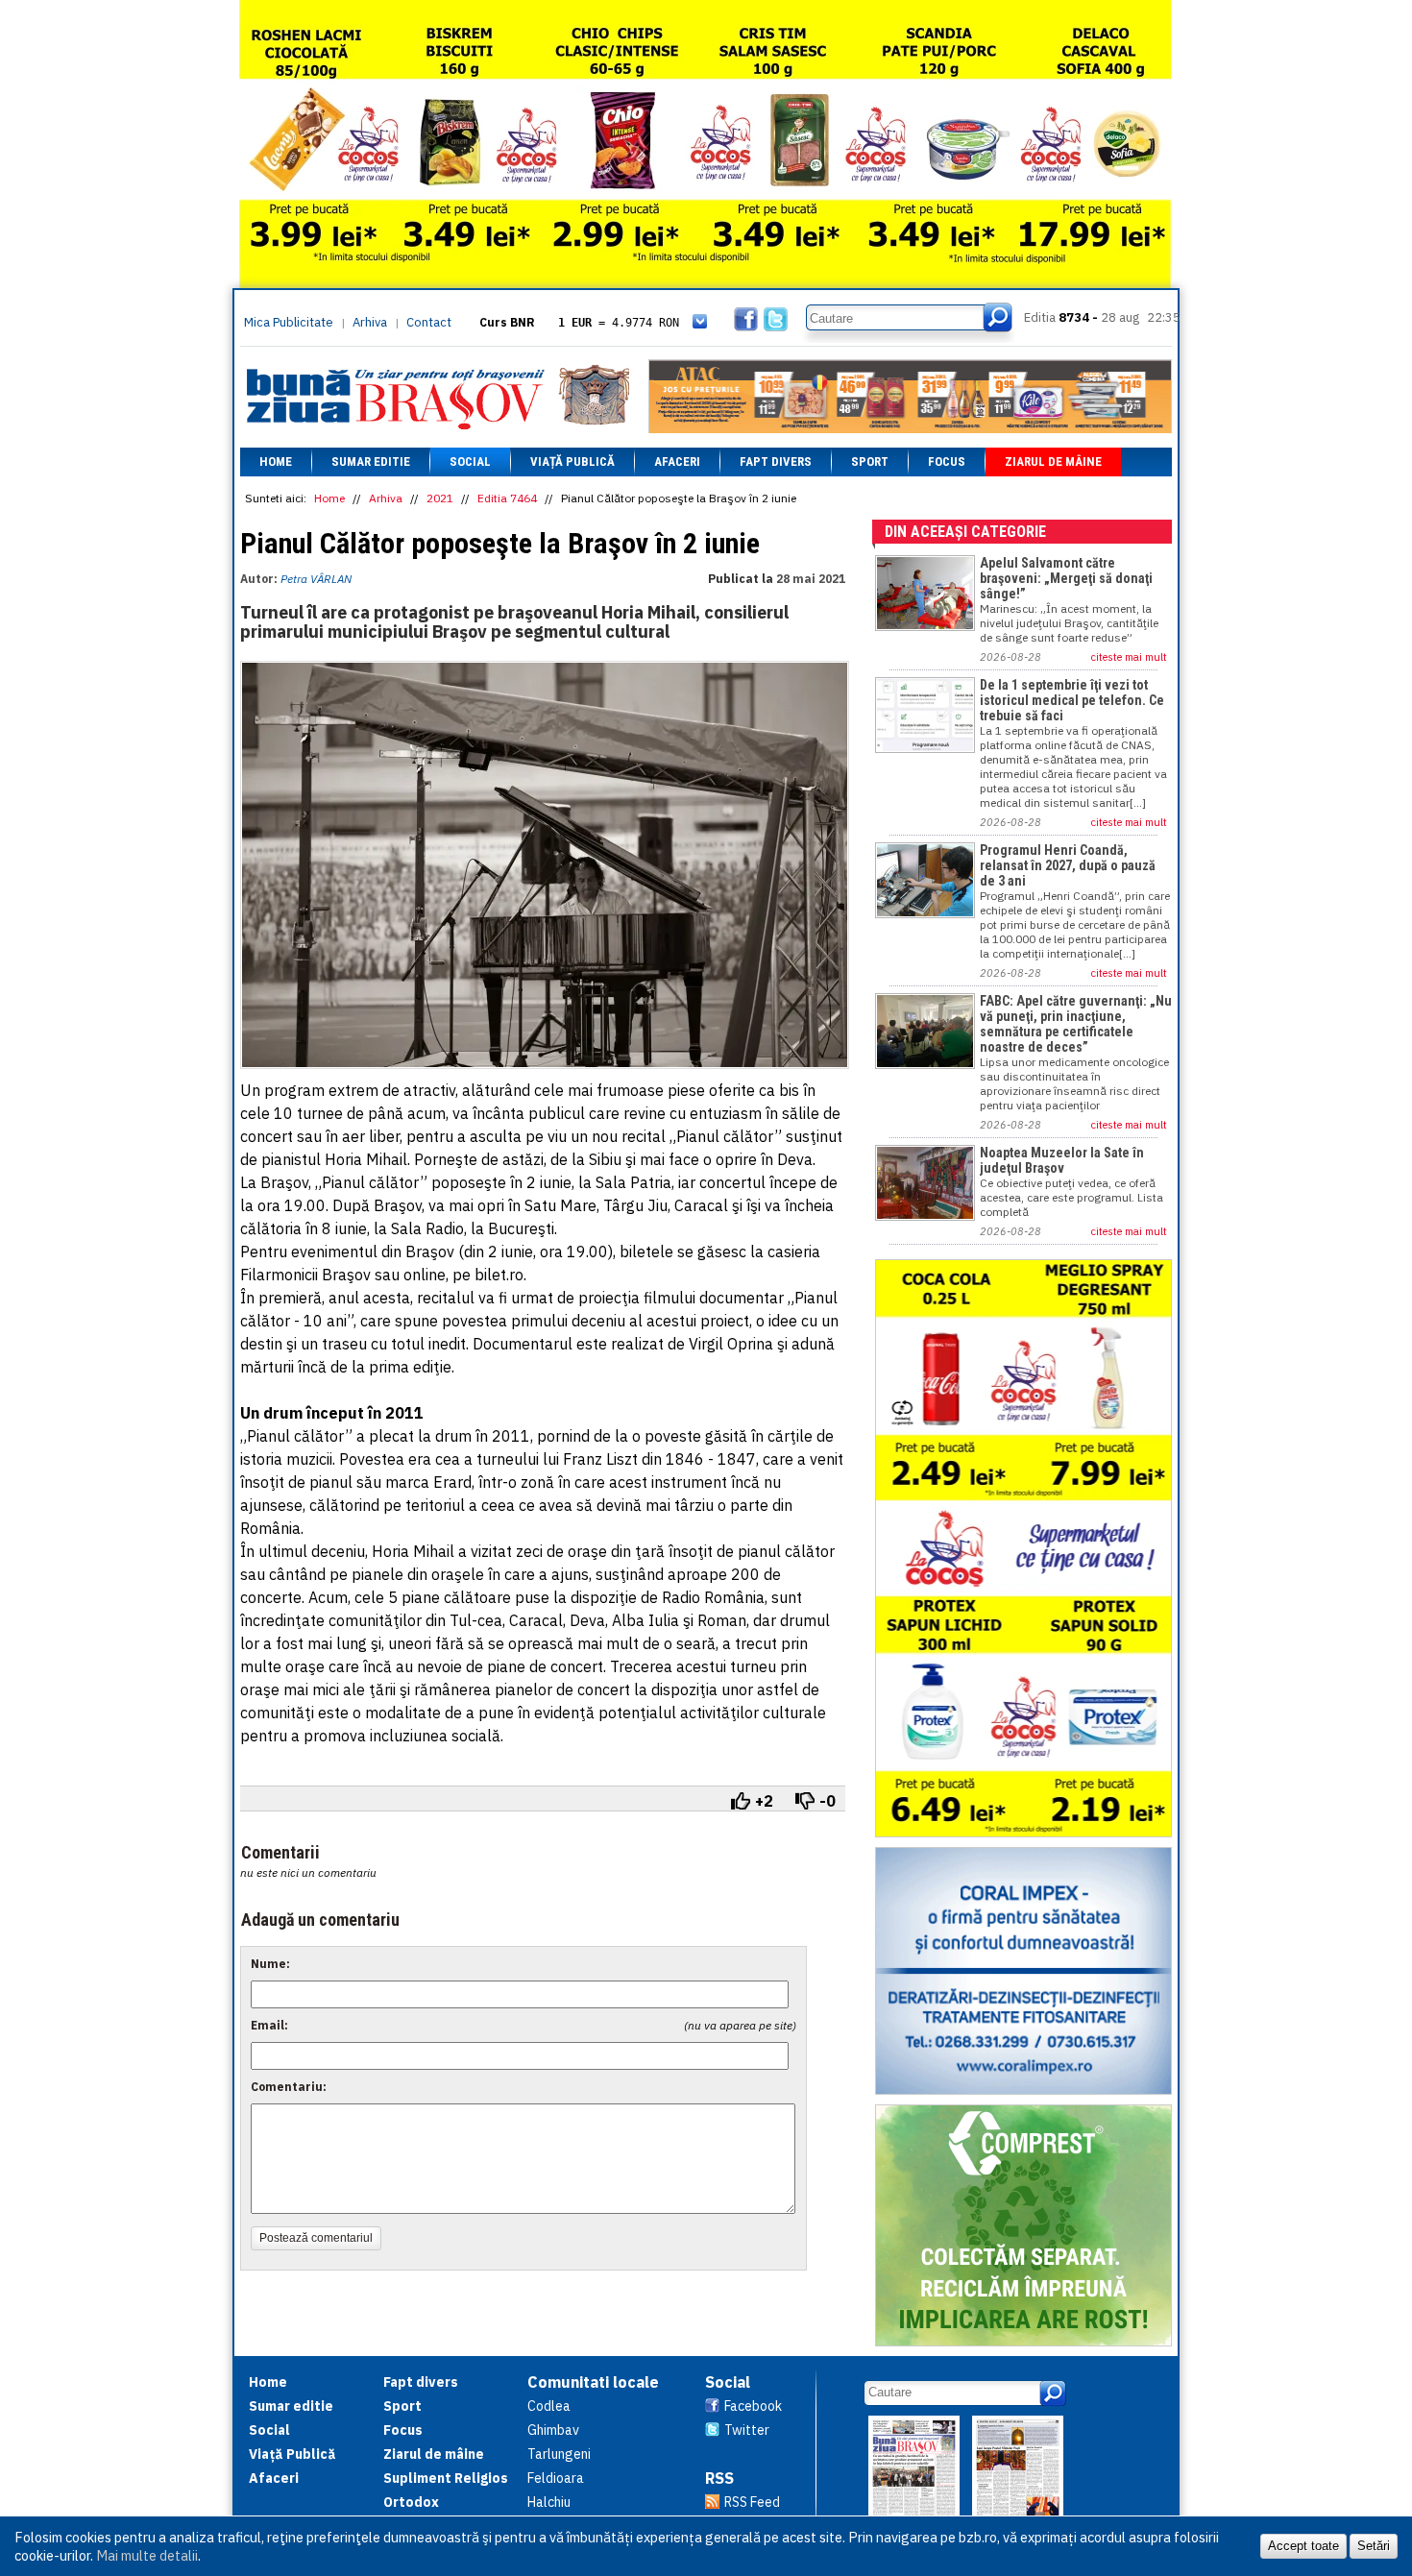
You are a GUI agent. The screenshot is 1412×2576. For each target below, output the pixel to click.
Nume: (270, 1964)
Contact (429, 322)
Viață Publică (572, 462)
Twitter (747, 2430)
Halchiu (549, 2502)
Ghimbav (553, 2430)
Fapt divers (776, 462)
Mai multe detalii (147, 2555)
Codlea (549, 2406)
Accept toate (1303, 2546)
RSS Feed (752, 2502)
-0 (828, 1801)
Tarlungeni (559, 2454)
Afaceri (677, 462)
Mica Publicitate (289, 322)
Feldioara (556, 2478)
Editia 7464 (507, 498)
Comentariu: (289, 2087)
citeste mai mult (1129, 657)
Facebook (753, 2406)
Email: (269, 2025)
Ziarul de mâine (1053, 462)
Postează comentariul (316, 2238)
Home (276, 462)
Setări (1374, 2546)
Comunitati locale (593, 2382)
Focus (947, 462)
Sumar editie (371, 462)
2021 (440, 498)
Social (470, 462)
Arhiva (370, 322)
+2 (764, 1801)
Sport (870, 462)
